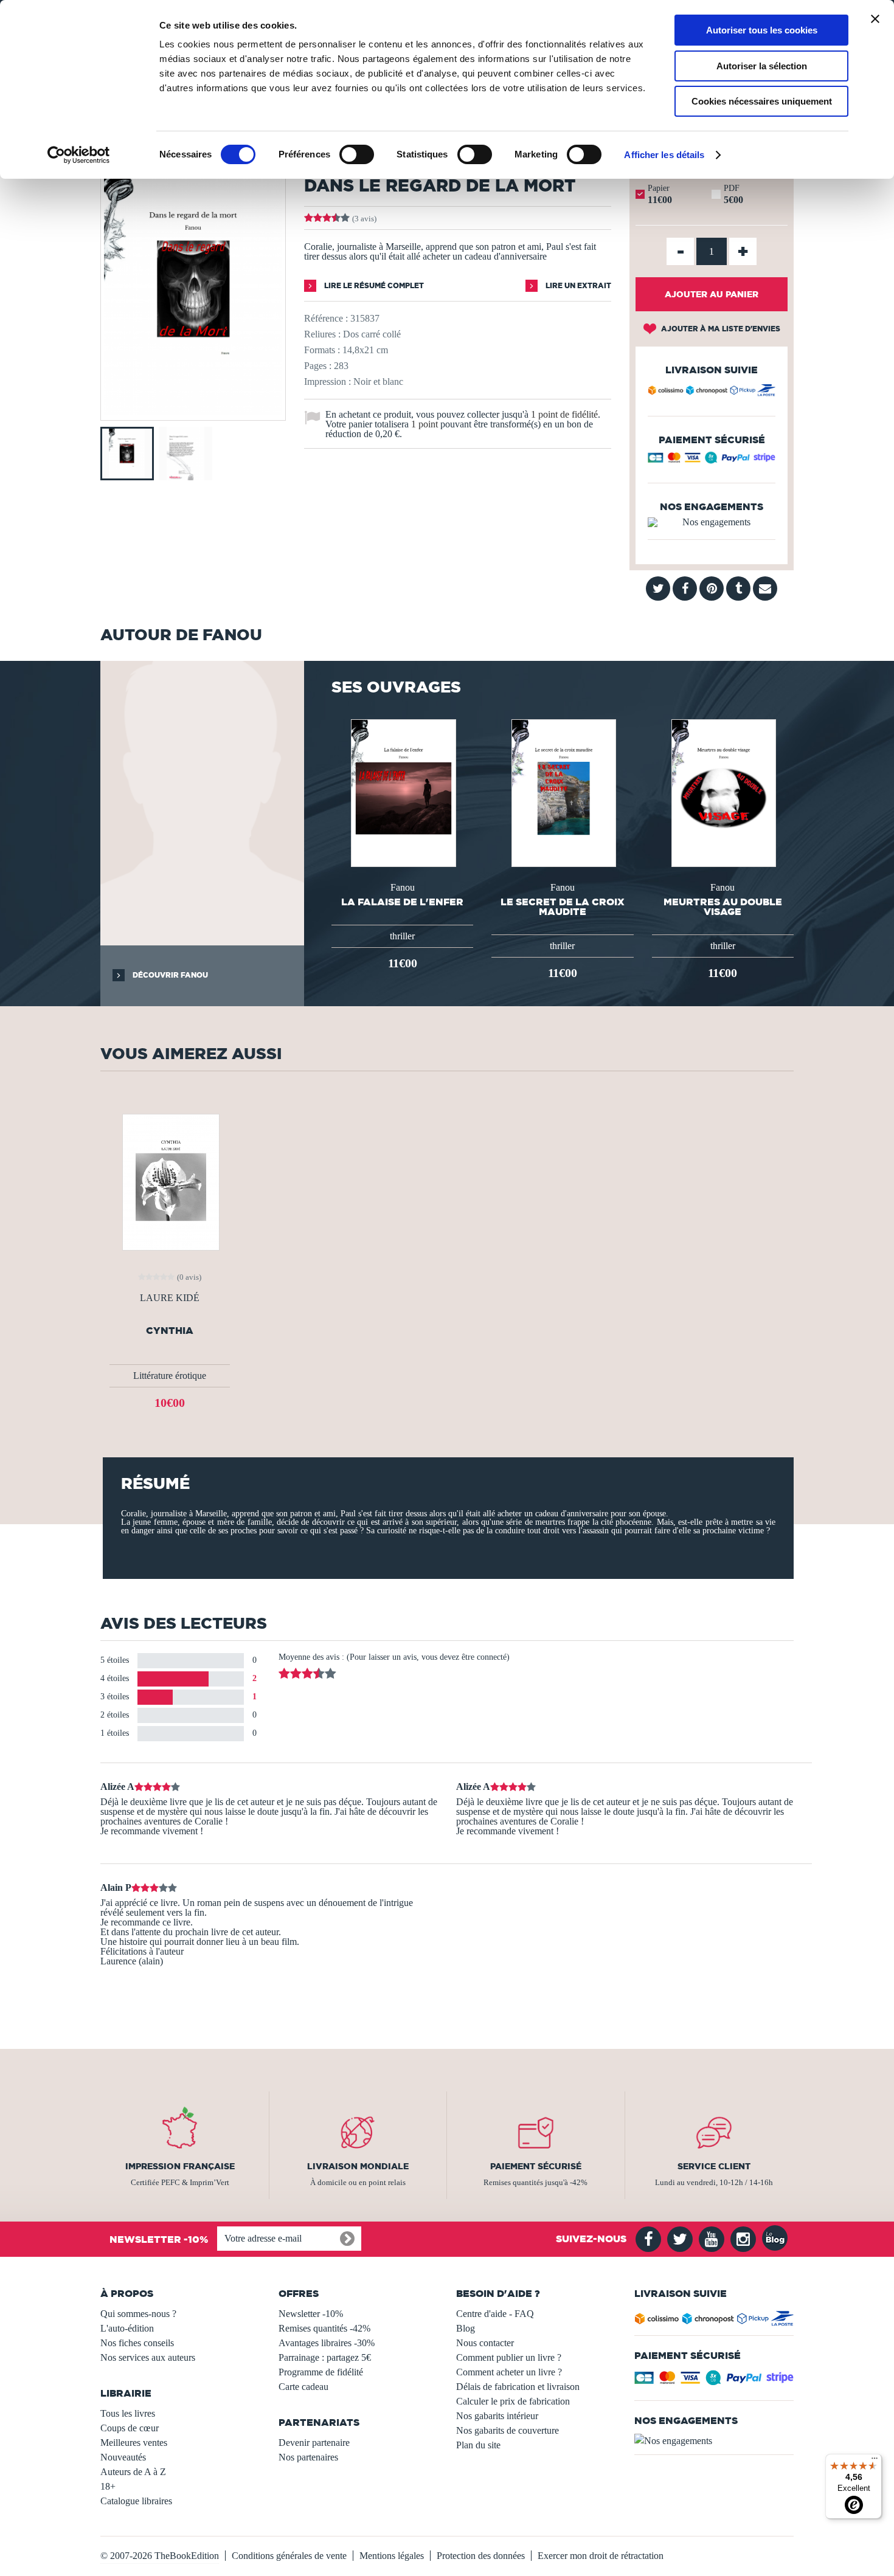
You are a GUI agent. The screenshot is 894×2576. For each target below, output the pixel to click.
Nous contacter (485, 2343)
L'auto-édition (127, 2328)
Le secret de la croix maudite (563, 906)
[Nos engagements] (712, 522)
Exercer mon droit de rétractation (601, 2556)
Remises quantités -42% (324, 2328)
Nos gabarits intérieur (497, 2416)
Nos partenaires (308, 2457)
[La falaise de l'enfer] (402, 792)
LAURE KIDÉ (170, 1298)
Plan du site (478, 2445)
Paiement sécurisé (536, 2166)
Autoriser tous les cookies (762, 30)
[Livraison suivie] (712, 392)
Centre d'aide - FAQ (495, 2314)
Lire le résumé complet (373, 285)
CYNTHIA (170, 1331)
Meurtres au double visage (723, 906)
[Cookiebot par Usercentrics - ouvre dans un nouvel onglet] (79, 155)
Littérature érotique (170, 1376)
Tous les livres (128, 2413)
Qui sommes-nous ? (138, 2314)
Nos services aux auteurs (148, 2357)
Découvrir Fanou (169, 975)
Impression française (180, 2166)
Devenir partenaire (314, 2443)
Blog (466, 2328)
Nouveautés (123, 2457)
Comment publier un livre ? (509, 2357)
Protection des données (481, 2556)
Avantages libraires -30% (327, 2343)
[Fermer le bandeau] (875, 19)
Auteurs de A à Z (133, 2472)
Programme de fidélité (321, 2372)
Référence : (326, 318)
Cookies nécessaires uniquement (762, 101)
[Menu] (875, 2461)
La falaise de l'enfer (402, 902)
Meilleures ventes (134, 2443)
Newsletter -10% (311, 2314)
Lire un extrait (577, 285)
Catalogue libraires (136, 2501)
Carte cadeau (303, 2387)
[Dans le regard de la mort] (193, 412)
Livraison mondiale (358, 2166)
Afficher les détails (664, 155)
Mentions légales (392, 2556)
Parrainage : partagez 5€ (325, 2357)
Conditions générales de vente (289, 2556)
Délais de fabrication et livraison (518, 2387)
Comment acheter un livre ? (509, 2372)
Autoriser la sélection (762, 66)
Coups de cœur (130, 2428)
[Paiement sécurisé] (712, 461)
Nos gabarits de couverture (508, 2430)
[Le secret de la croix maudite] (563, 792)
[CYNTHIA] (170, 1181)
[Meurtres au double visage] (722, 792)
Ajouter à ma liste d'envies (720, 329)
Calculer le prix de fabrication (513, 2401)
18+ (108, 2486)
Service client (714, 2166)
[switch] (357, 154)
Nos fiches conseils (137, 2343)
